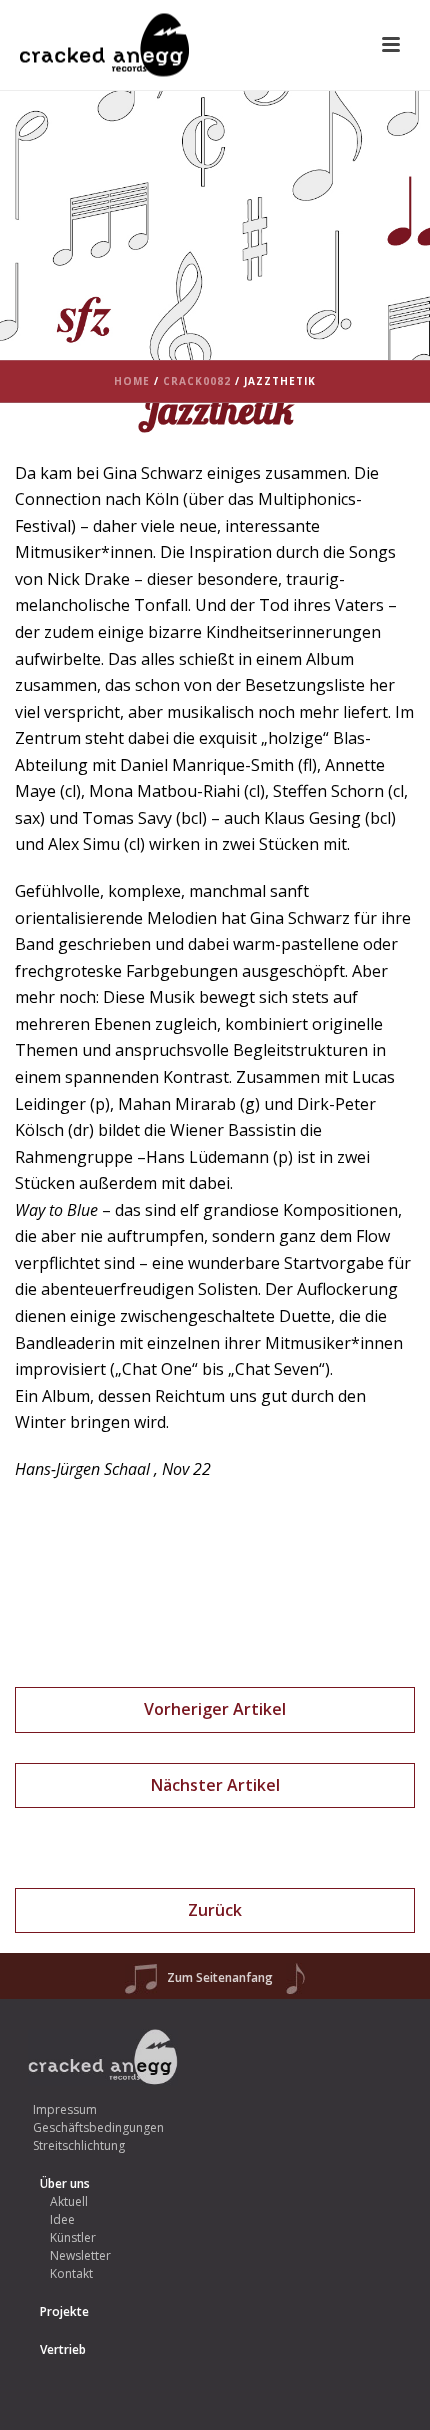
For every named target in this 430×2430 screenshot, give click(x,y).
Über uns (65, 2183)
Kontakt (71, 2273)
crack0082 (197, 381)
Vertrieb (63, 2349)
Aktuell (69, 2201)
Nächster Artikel (215, 1785)
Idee (62, 2219)
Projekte (64, 2311)
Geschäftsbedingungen (98, 2127)
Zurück (215, 1910)
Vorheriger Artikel (215, 1709)
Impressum (65, 2109)
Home (132, 381)
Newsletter (80, 2255)
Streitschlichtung (79, 2145)
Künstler (73, 2237)
